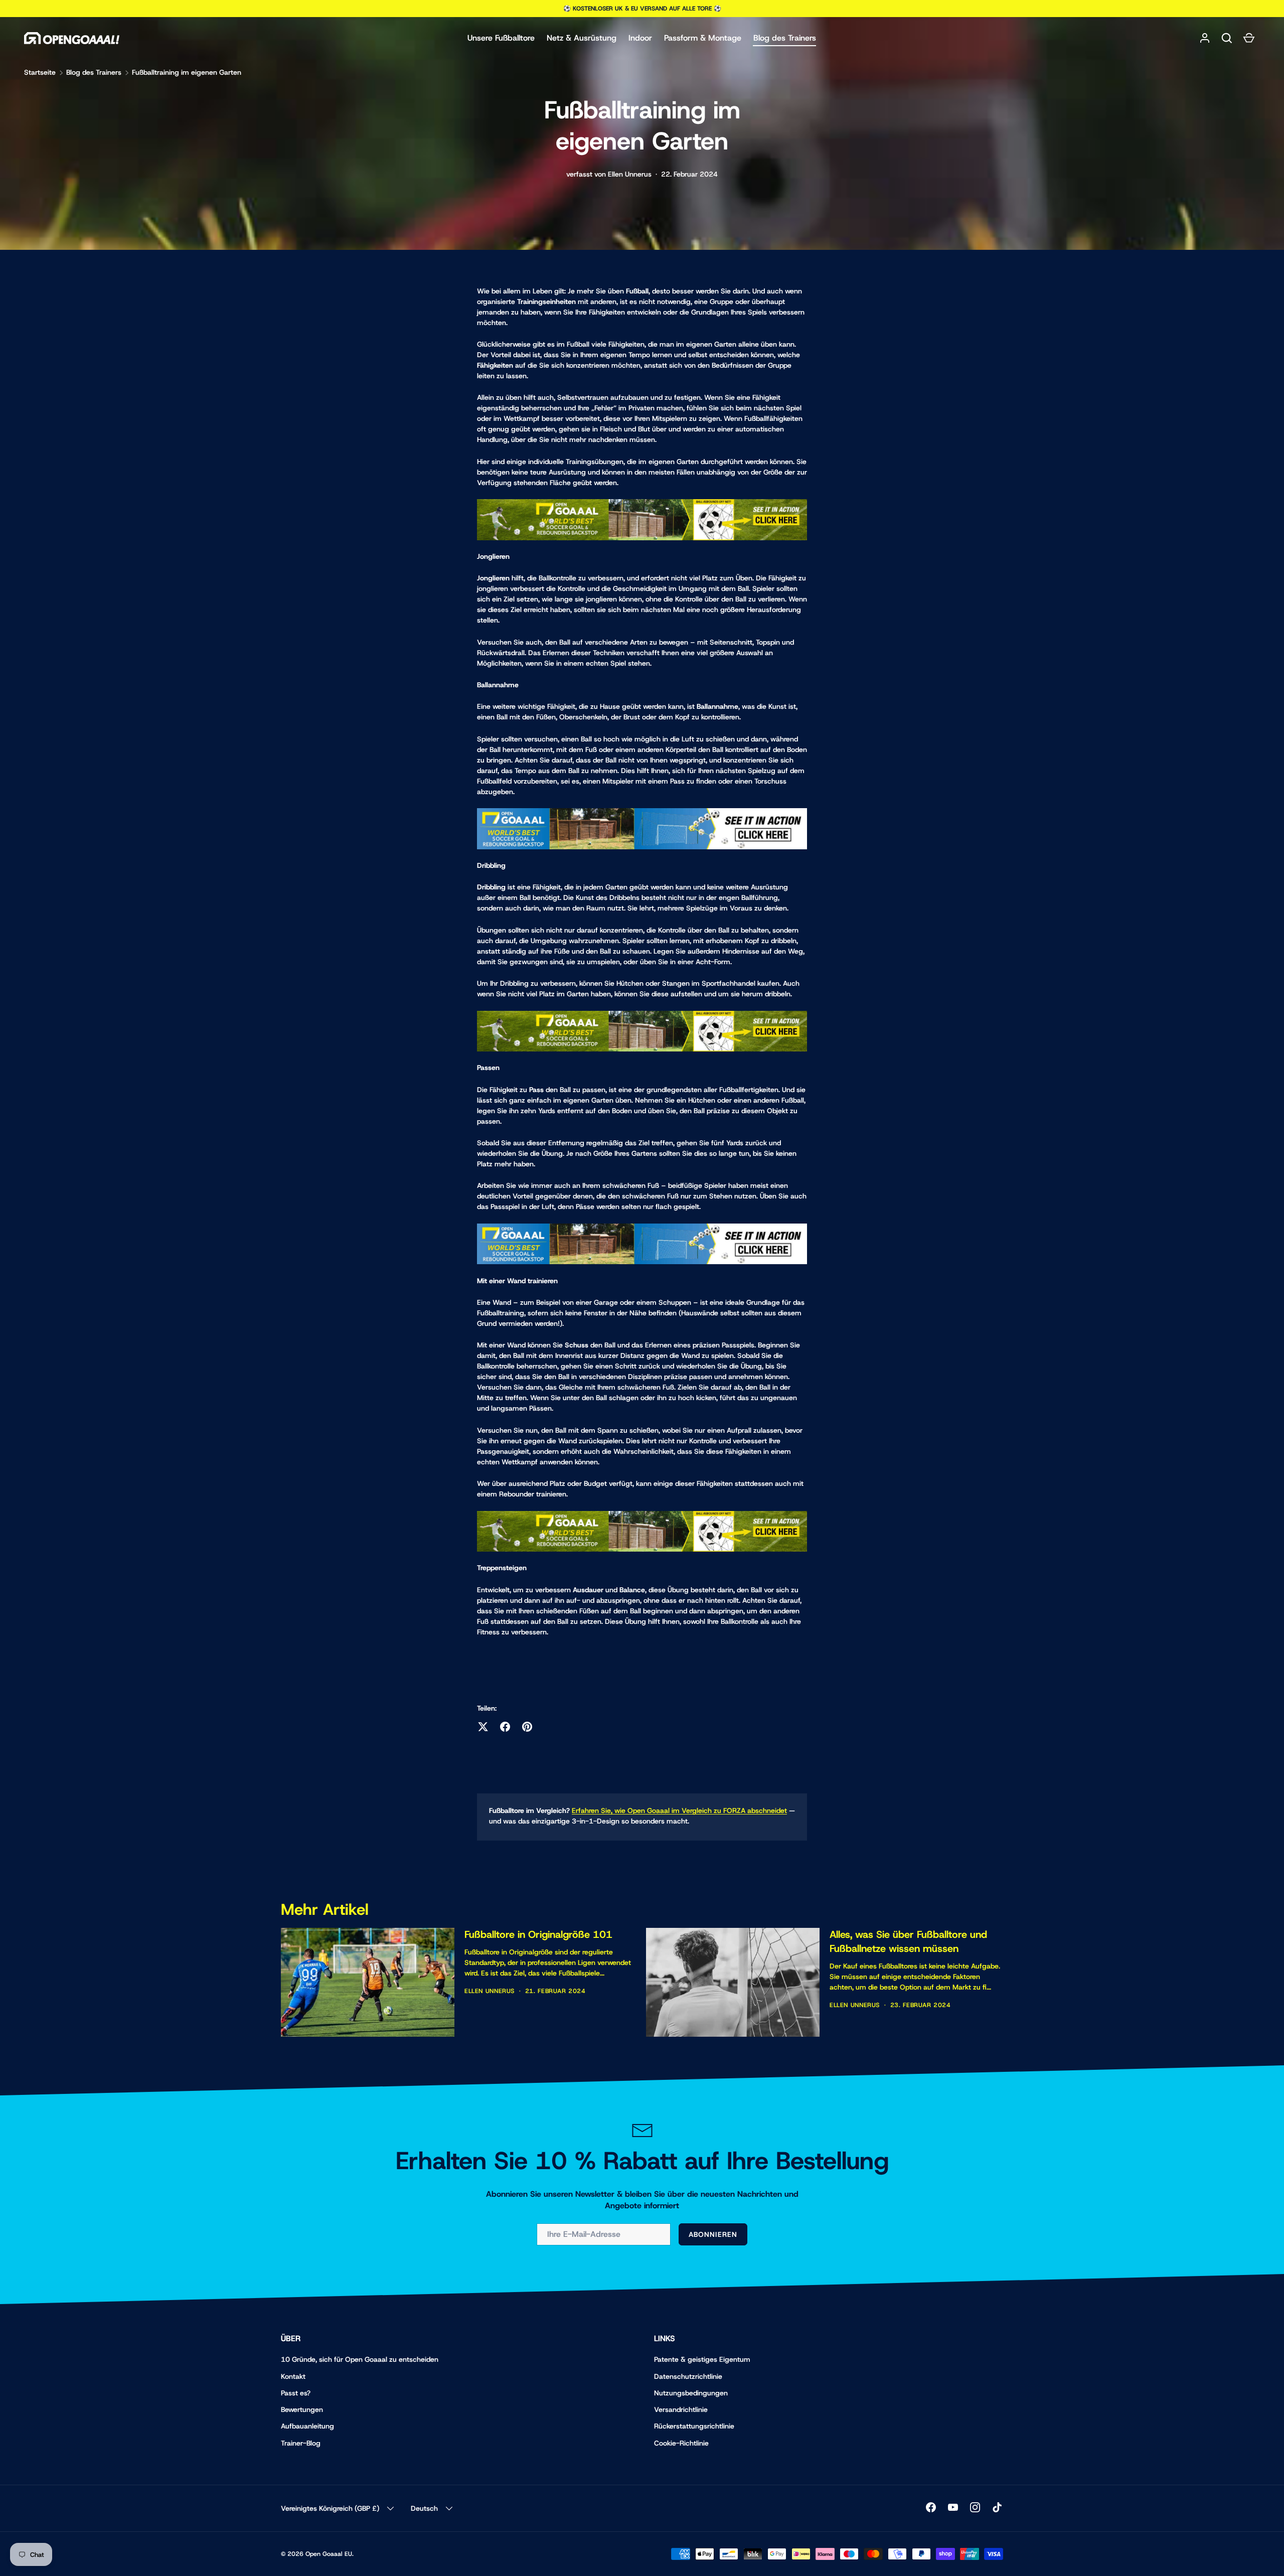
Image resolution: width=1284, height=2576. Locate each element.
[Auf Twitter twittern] (483, 1727)
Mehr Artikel (325, 1909)
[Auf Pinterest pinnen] (527, 1727)
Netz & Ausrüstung (582, 38)
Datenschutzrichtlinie (688, 2376)
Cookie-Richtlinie (681, 2443)
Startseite (40, 72)
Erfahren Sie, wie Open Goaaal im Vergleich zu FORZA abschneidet (679, 1810)
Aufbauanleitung (307, 2426)
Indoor (640, 38)
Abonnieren (713, 2234)
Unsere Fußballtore (501, 38)
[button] (1227, 38)
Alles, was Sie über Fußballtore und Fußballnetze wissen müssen (908, 1941)
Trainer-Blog (301, 2443)
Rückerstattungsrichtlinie (694, 2426)
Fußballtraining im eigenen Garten (187, 72)
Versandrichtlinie (681, 2409)
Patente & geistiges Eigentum (702, 2359)
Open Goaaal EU (329, 2554)
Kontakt (293, 2376)
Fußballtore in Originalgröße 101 (538, 1934)
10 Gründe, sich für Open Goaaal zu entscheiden (360, 2359)
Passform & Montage (703, 38)
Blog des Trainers (785, 38)
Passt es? (296, 2393)
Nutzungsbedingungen (691, 2393)
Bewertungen (302, 2409)
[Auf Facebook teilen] (505, 1727)
